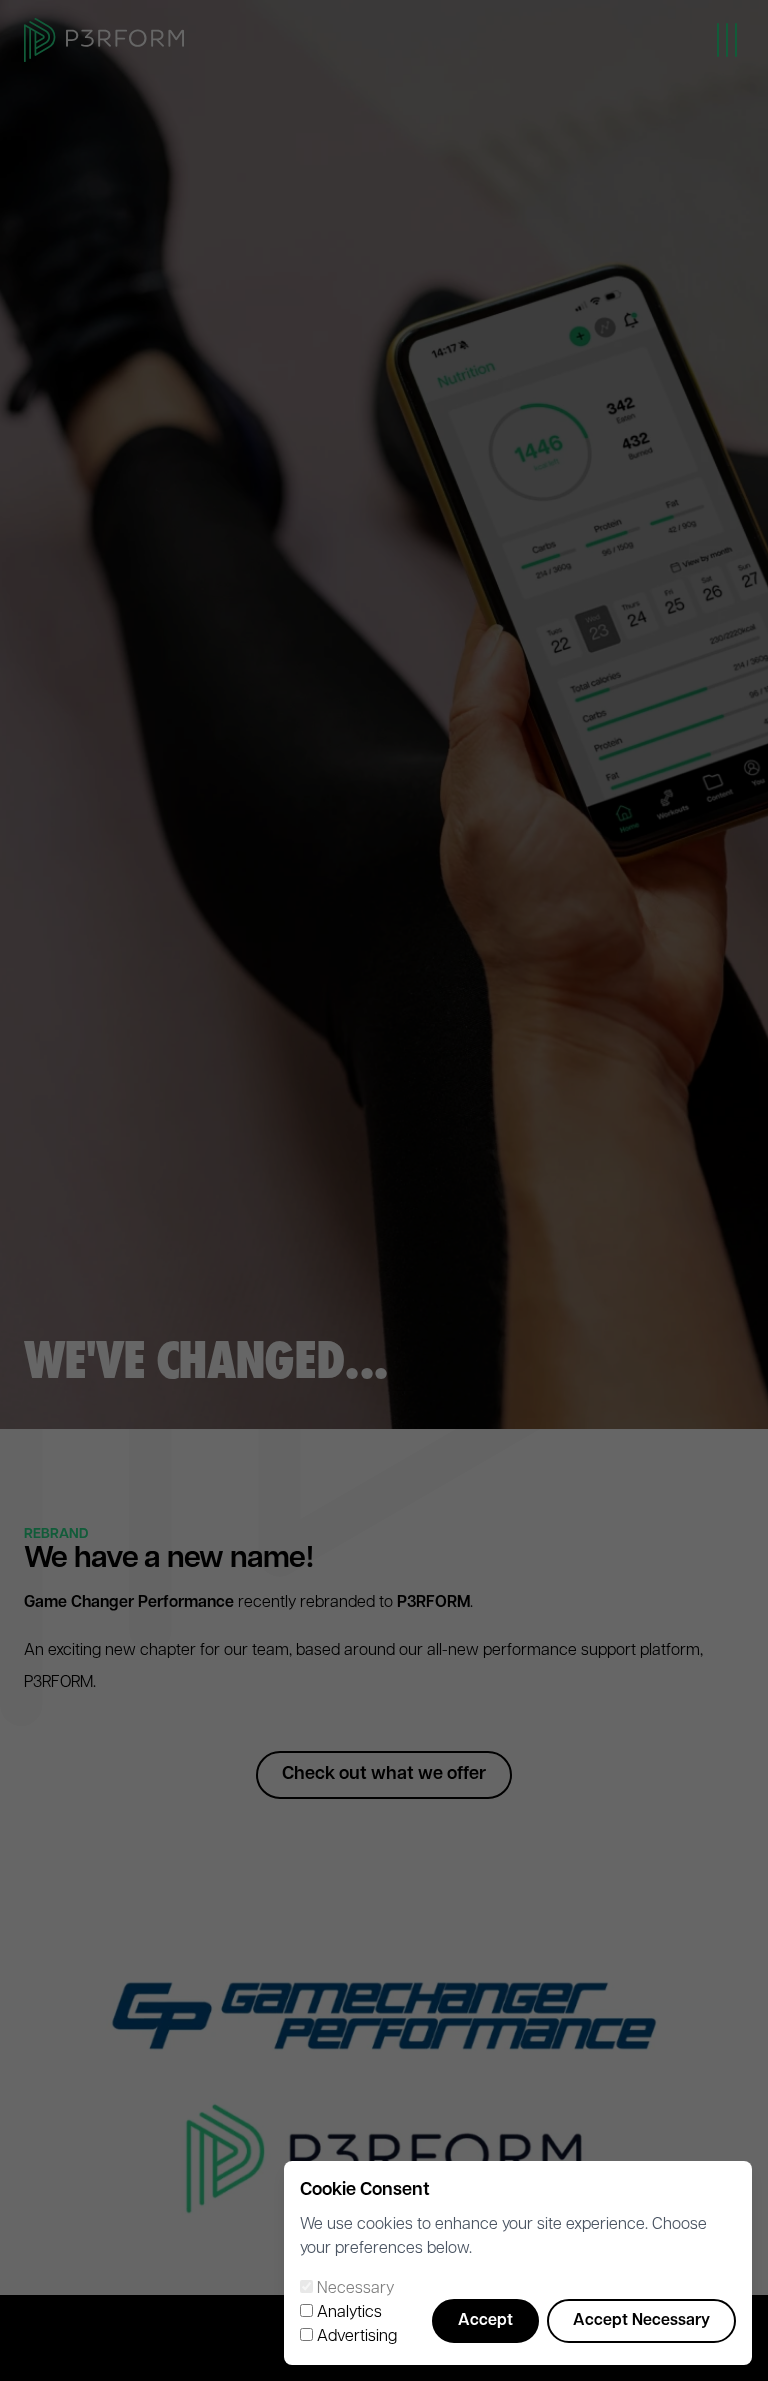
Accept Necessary (641, 2321)
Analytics (349, 2313)
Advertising (357, 2337)
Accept (485, 2321)
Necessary (355, 2289)
